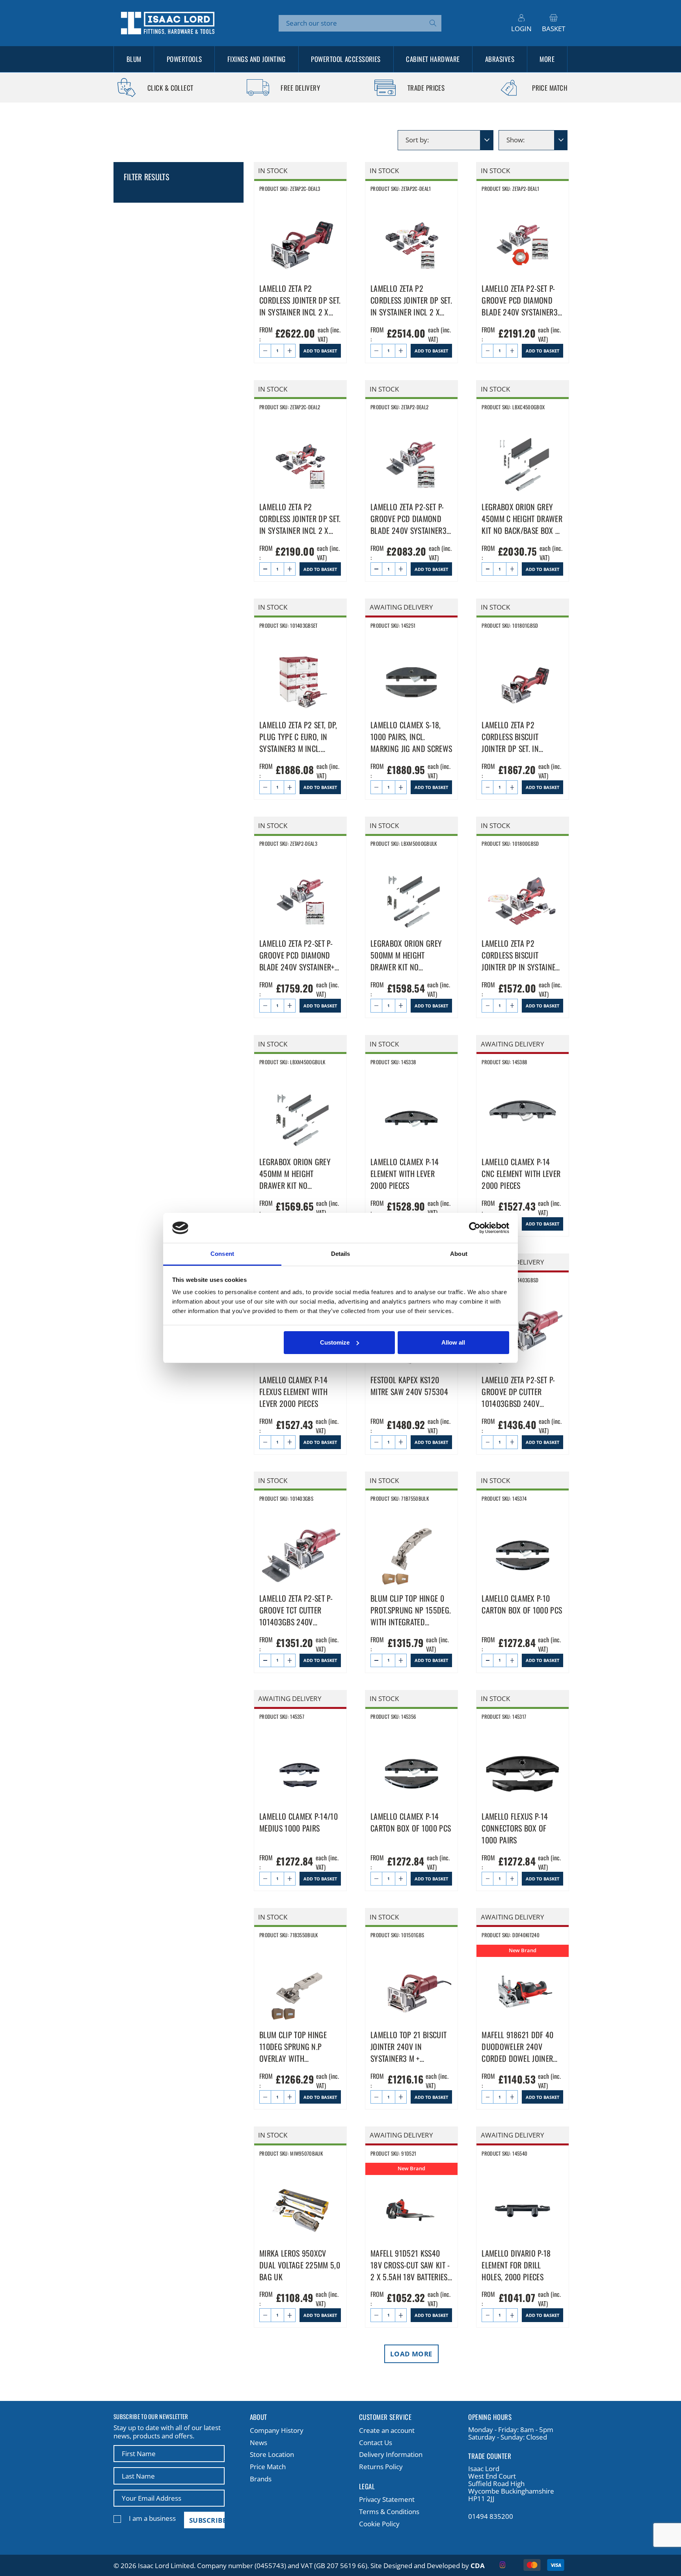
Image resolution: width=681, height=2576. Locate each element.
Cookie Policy (379, 2524)
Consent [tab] (222, 1254)
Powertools (184, 59)
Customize (335, 1342)
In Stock (273, 171)
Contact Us (376, 2443)
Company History (277, 2430)
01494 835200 (491, 2516)
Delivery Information (391, 2454)
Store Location (272, 2454)
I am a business (152, 2518)
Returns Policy (381, 2467)
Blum (134, 59)
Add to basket (320, 351)
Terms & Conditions (389, 2512)
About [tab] (459, 1254)
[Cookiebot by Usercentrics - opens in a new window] (475, 1228)
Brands (261, 2479)
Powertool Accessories (346, 59)
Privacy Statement (387, 2499)
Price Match (268, 2467)
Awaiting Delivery (401, 607)
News (259, 2443)
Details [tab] (341, 1254)
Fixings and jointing (257, 59)
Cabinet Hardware (433, 59)
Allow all (453, 1342)
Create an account (387, 2430)
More (547, 59)
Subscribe (207, 2520)
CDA (478, 2566)
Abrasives (500, 59)
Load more (411, 2354)
